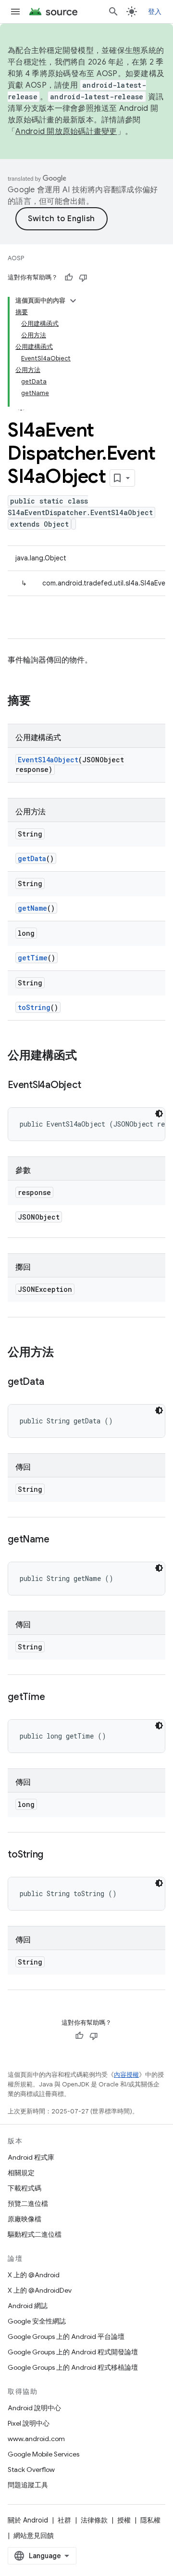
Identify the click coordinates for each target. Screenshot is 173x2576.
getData (32, 858)
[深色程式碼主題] (159, 1114)
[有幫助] (69, 278)
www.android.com (36, 2439)
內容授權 (126, 2075)
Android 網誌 (28, 2306)
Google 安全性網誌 (37, 2321)
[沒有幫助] (83, 278)
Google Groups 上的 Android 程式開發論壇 (73, 2352)
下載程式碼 (25, 2188)
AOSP (16, 258)
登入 (155, 12)
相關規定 (21, 2173)
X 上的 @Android (34, 2275)
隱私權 (150, 2520)
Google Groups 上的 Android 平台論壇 (66, 2337)
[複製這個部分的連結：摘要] (40, 702)
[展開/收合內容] (73, 301)
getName (32, 908)
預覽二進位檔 (28, 2204)
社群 (64, 2520)
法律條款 (94, 2520)
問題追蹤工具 (28, 2485)
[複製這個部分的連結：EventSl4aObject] (90, 1086)
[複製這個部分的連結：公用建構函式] (86, 1056)
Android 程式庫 (31, 2157)
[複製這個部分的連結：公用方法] (63, 1353)
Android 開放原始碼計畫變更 (66, 132)
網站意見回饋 (34, 2536)
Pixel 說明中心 (29, 2423)
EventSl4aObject (48, 760)
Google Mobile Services (43, 2454)
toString (34, 1007)
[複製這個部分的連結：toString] (53, 1855)
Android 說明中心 (34, 2408)
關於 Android (28, 2520)
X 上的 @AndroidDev (40, 2290)
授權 (124, 2520)
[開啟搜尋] (113, 12)
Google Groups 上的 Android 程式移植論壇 (73, 2367)
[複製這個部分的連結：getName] (59, 1540)
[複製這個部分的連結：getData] (53, 1382)
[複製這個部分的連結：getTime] (54, 1698)
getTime (33, 958)
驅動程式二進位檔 (35, 2234)
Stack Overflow (31, 2470)
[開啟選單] (15, 12)
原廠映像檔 (25, 2219)
